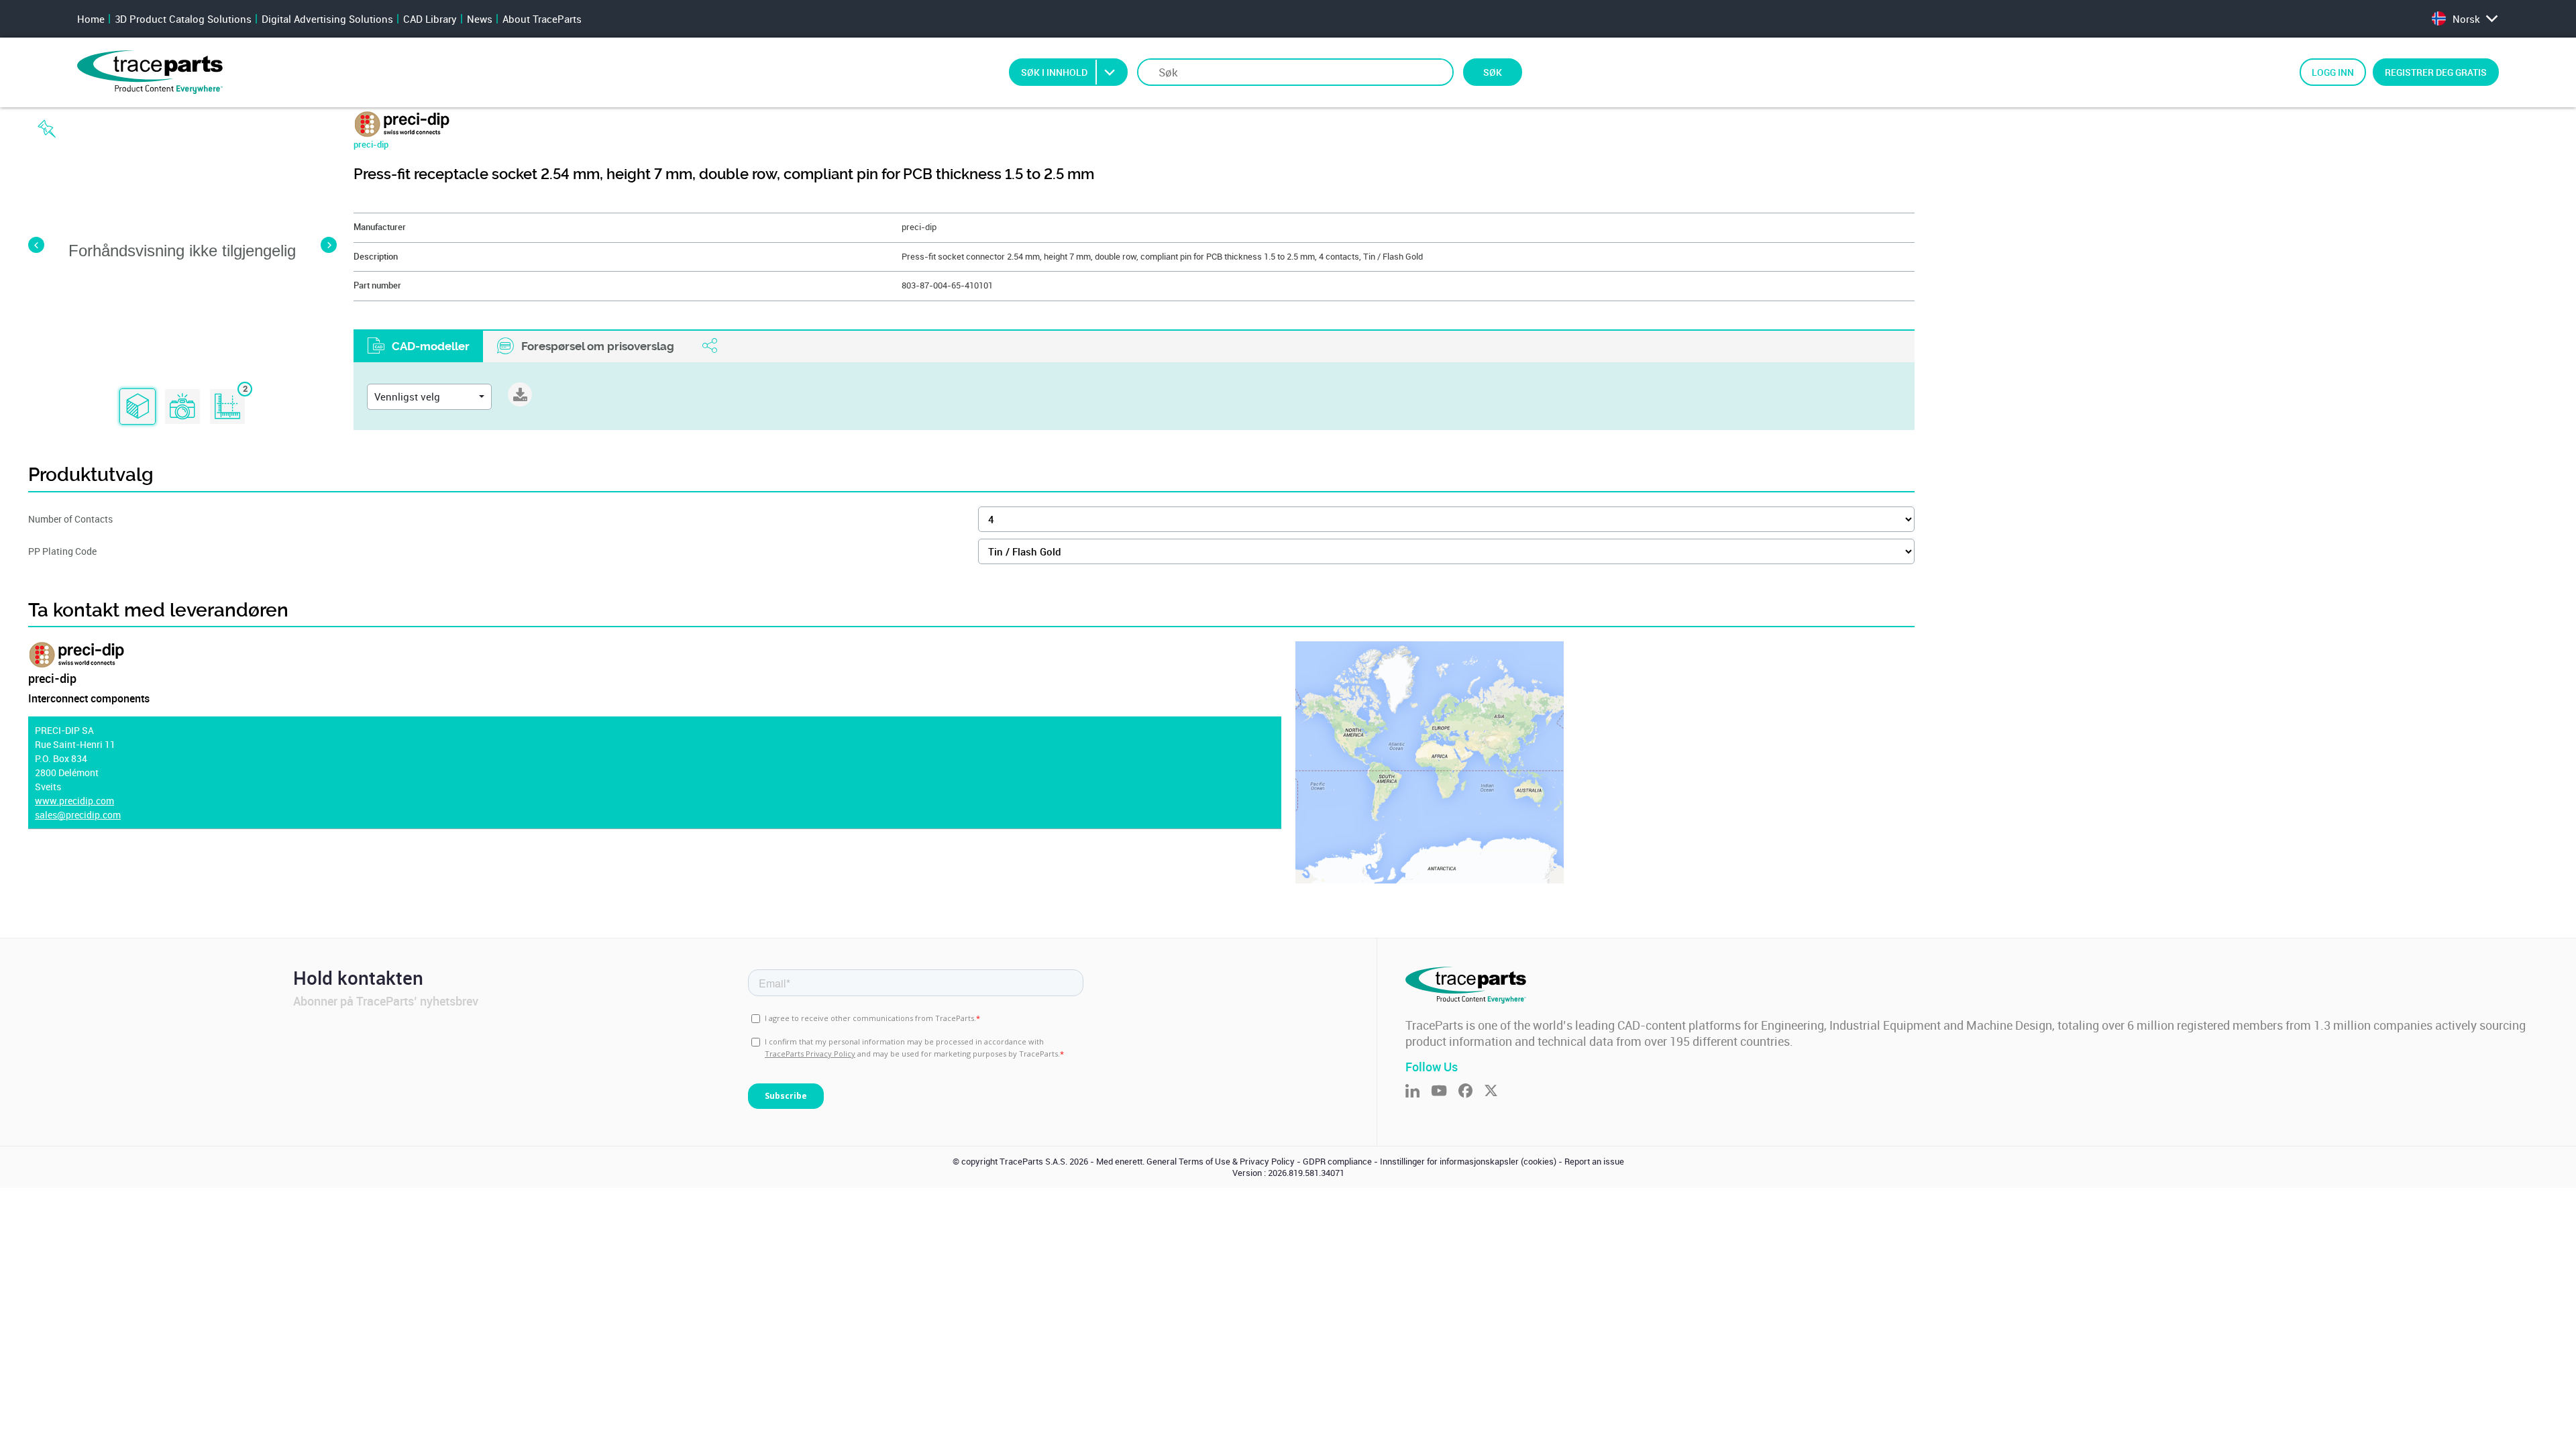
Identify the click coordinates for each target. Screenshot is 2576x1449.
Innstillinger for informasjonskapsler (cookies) (1468, 1162)
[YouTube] (1445, 1092)
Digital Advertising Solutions (327, 19)
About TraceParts (542, 19)
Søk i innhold (1054, 72)
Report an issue (1594, 1162)
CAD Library (430, 19)
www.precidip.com (74, 801)
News (480, 19)
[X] (1497, 1092)
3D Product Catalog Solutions (183, 19)
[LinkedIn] (1418, 1092)
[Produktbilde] (182, 407)
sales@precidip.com (78, 815)
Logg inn (2333, 72)
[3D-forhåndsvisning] (138, 407)
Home (91, 19)
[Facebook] (1471, 1092)
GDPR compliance (1337, 1162)
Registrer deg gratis (2436, 72)
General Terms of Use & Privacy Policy (1221, 1162)
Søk (1493, 72)
